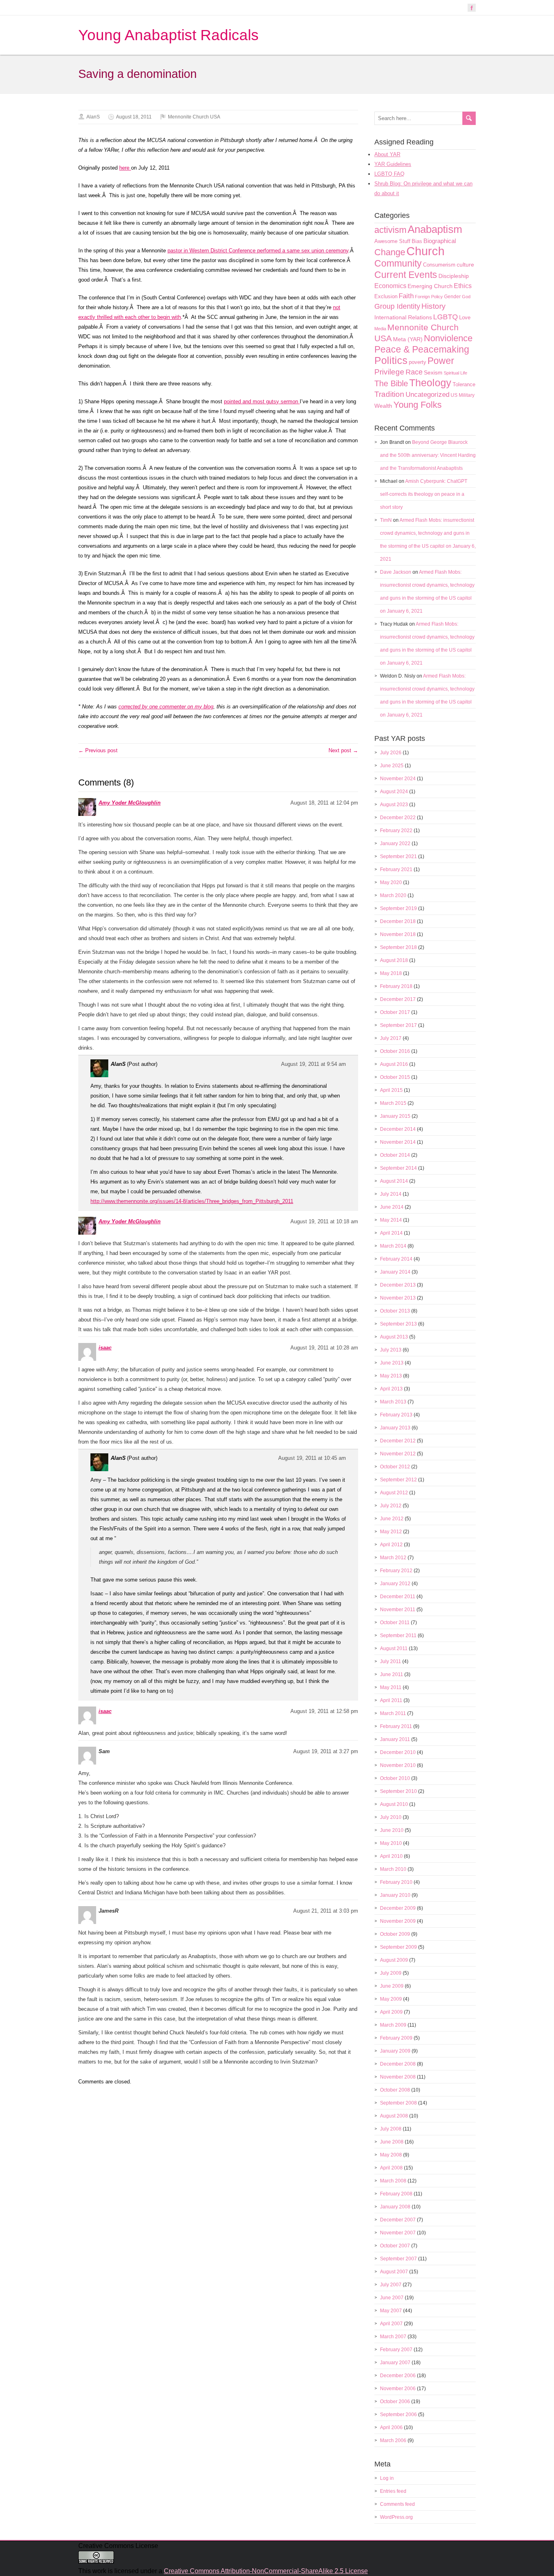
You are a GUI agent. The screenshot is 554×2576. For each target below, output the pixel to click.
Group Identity (397, 306)
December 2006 (398, 2376)
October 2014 (395, 1155)
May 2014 (391, 1220)
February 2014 (396, 1259)
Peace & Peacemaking (422, 349)
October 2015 (395, 1077)
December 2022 (398, 818)
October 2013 (395, 1311)
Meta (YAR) (408, 339)
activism (390, 230)
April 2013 (391, 1389)
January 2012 (395, 1584)
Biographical (440, 241)
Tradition (389, 394)
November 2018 (398, 934)
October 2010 (395, 1778)
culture (465, 265)
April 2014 (391, 1233)
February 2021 (396, 869)
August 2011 (394, 1648)
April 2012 (391, 1545)
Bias (417, 241)
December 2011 (398, 1597)
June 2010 (392, 1830)
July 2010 (391, 1817)
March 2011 (393, 1713)
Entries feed (393, 2491)
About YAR (387, 154)
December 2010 (398, 1752)
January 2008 (395, 2207)
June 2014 (392, 1207)
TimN (386, 520)
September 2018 (398, 947)
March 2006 (393, 2440)
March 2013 (393, 1402)
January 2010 (395, 1895)
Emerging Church (430, 286)
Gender (452, 297)
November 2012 (398, 1454)
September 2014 (398, 1168)
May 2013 (391, 1376)
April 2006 (391, 2428)
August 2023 (394, 805)
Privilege (389, 372)
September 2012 (398, 1480)
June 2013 (392, 1363)
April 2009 (391, 2012)
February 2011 (396, 1726)
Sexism (433, 372)
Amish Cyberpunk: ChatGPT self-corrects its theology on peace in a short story (424, 494)
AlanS (93, 117)
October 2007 (395, 2246)
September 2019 (398, 908)
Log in (387, 2478)
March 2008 (393, 2181)
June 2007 (392, 2298)
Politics (391, 360)
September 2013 (398, 1324)
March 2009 (393, 2025)
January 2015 (395, 1116)
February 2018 (396, 986)
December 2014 (398, 1129)
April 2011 (391, 1700)
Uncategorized (427, 395)
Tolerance (464, 384)
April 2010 (391, 1856)
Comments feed (397, 2504)
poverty (418, 362)
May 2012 (391, 1532)
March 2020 (393, 895)
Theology (430, 383)
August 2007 (394, 2272)
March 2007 (393, 2337)
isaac (105, 1348)
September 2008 (398, 2103)
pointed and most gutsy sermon (262, 401)
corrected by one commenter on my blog (166, 707)
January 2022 (395, 844)
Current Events (406, 275)
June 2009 (392, 1986)
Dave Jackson (396, 572)
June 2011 (392, 1674)
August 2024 (394, 792)
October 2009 (395, 1934)
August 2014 (394, 1181)
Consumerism (439, 265)
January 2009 (395, 2051)
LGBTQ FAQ (389, 174)
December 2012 (398, 1441)
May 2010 (391, 1843)
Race (414, 372)
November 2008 (398, 2077)
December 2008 (398, 2064)
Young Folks (418, 405)
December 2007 (398, 2220)
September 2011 (398, 1636)
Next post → (343, 750)
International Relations (403, 317)
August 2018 (394, 960)
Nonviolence (448, 338)
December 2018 (398, 921)
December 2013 (398, 1285)
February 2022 (396, 831)
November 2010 (398, 1765)
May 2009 (391, 1999)
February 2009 (396, 2038)
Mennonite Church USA (194, 117)
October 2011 (395, 1623)
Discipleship (454, 276)
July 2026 (391, 753)
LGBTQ (446, 317)
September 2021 (398, 857)
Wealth (383, 406)
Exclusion (386, 296)
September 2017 (398, 1025)
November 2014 (398, 1142)
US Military (463, 395)
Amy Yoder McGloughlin (130, 803)
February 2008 (396, 2194)
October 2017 (395, 1012)
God (466, 297)
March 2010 (393, 1869)
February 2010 (396, 1882)
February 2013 (396, 1415)
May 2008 (391, 2155)
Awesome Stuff (392, 241)
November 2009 (398, 1921)
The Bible (391, 383)
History (434, 306)
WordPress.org (396, 2517)
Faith (406, 296)
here (125, 168)
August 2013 (394, 1337)
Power (441, 361)
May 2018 (391, 973)
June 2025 (392, 766)
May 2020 (391, 882)
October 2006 (395, 2402)
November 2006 (398, 2389)
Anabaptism (435, 229)
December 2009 (398, 1908)
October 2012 (395, 1467)
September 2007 (398, 2259)
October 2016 (395, 1051)
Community (398, 263)
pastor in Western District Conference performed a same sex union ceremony (258, 251)
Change (390, 252)
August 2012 (394, 1493)
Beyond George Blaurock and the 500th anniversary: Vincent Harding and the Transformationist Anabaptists (428, 455)
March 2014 (393, 1246)
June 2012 (392, 1519)
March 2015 (393, 1103)
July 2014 (391, 1194)
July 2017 (391, 1038)
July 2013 (391, 1350)
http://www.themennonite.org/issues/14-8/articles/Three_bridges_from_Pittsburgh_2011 (192, 1201)
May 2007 (391, 2311)
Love (465, 317)
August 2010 (394, 1804)
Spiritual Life (455, 373)
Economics (390, 286)
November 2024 (398, 779)
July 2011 (391, 1661)
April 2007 (391, 2324)
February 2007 (396, 2350)
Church (425, 251)
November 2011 (398, 1610)
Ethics (463, 286)
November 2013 (398, 1298)
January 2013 (395, 1428)
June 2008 (392, 2142)
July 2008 (391, 2129)
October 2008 (395, 2090)
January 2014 (395, 1272)
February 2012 (396, 1571)
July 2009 (391, 1973)
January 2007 (395, 2363)
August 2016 (394, 1064)
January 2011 (395, 1739)
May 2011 (391, 1687)
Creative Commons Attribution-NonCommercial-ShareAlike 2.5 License (266, 2571)
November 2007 (398, 2233)
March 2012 (393, 1558)
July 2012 (391, 1506)
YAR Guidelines (393, 164)
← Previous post (98, 750)
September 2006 (398, 2415)
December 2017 (398, 999)
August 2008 (394, 2116)
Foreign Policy (429, 297)
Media (380, 329)
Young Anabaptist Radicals (169, 35)
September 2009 (398, 1947)
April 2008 (391, 2168)
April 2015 (391, 1090)
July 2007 (391, 2285)
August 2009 (394, 1960)
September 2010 (398, 1791)
